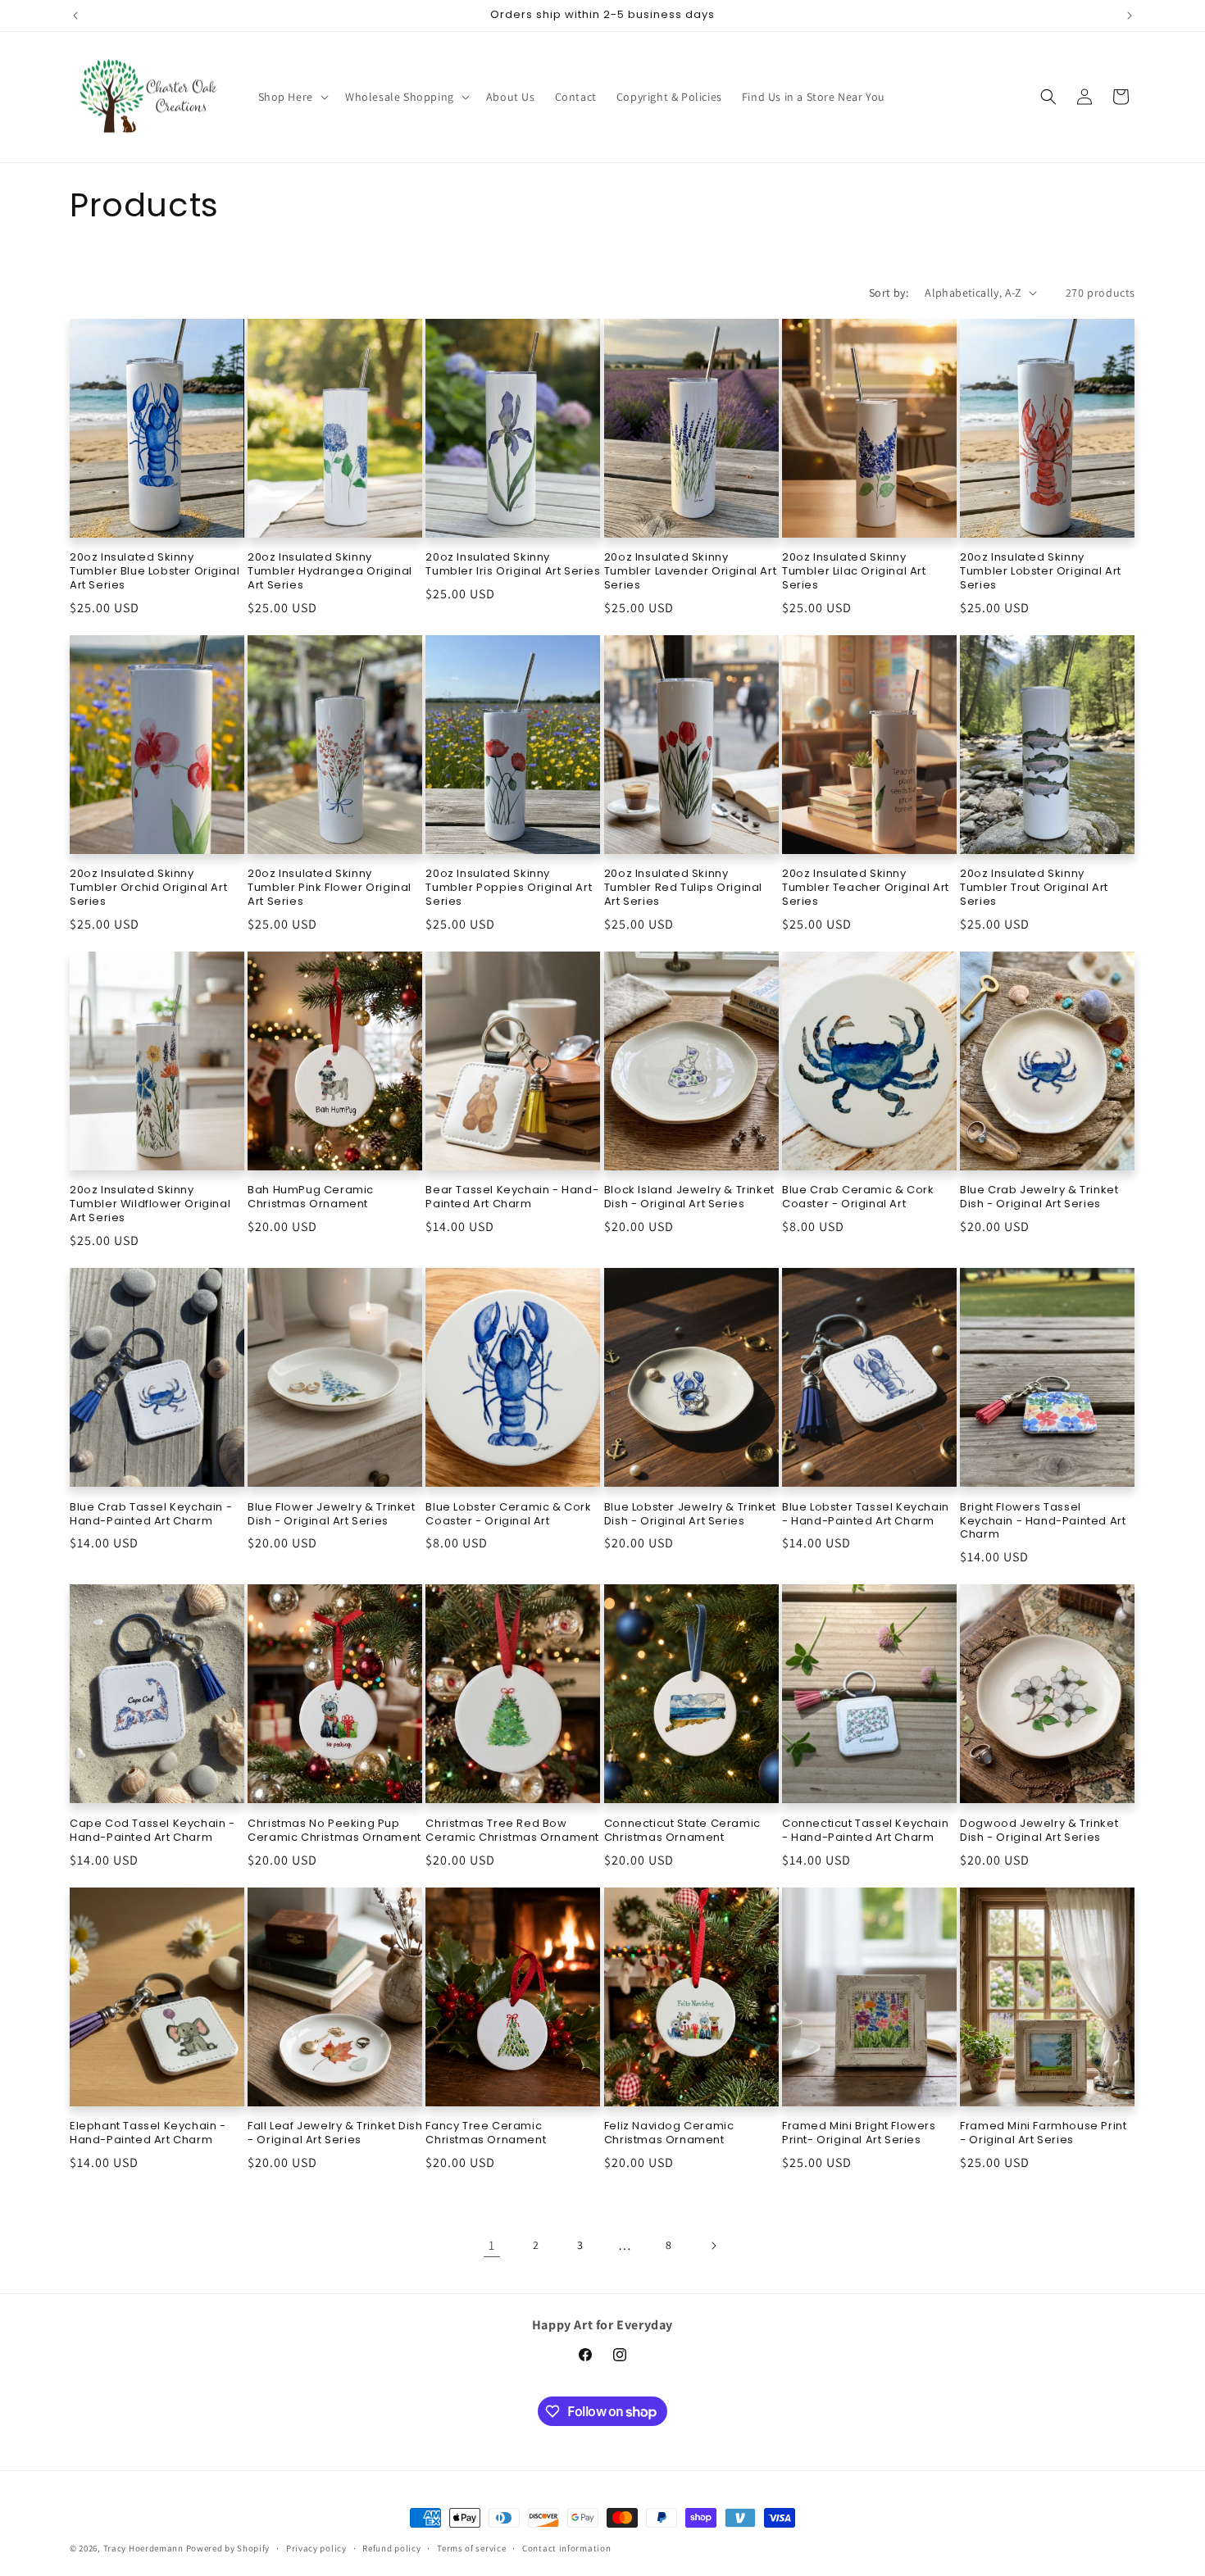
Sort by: (889, 293)
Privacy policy (316, 2548)
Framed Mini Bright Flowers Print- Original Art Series (859, 2133)
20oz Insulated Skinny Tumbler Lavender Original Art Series (690, 572)
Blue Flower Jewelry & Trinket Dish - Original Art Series (331, 1515)
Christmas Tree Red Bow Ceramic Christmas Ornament (512, 1831)
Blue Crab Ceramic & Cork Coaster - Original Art (858, 1197)
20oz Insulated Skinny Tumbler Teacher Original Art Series (866, 888)
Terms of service (471, 2548)
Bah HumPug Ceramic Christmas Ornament (311, 1197)
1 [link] (492, 2245)
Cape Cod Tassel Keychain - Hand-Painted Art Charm (152, 1831)
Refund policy (391, 2548)
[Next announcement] (1130, 16)
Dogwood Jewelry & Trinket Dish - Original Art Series (1039, 1831)
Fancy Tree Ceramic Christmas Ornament (486, 2133)
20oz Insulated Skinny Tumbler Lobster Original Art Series (1041, 572)
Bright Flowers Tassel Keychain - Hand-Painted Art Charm (1043, 1522)
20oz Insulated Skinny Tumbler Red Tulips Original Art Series (683, 888)
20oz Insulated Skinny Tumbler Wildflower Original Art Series (150, 1204)
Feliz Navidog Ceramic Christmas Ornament (669, 2133)
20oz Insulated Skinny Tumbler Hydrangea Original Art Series (330, 572)
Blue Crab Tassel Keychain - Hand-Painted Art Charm (151, 1515)
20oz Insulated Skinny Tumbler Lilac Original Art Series (854, 572)
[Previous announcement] (75, 16)
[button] (292, 97)
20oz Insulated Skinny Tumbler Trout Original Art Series (1034, 888)
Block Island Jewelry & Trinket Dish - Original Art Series (689, 1197)
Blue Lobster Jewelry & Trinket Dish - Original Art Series (690, 1515)
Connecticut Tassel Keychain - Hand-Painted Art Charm (865, 1831)
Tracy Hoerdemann (143, 2548)
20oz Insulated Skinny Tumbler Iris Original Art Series (513, 565)
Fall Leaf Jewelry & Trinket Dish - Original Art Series (335, 2133)
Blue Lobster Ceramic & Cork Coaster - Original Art (508, 1515)
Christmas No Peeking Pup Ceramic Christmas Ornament (334, 1831)
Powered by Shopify (228, 2548)
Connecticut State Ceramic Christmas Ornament (682, 1831)
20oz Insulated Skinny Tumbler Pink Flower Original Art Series (330, 888)
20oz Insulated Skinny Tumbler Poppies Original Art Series (509, 888)
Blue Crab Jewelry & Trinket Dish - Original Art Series (1039, 1197)
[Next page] (713, 2246)
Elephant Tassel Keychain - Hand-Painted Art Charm (148, 2133)
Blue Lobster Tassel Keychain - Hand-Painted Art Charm (866, 1515)
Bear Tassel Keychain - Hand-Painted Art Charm (512, 1197)
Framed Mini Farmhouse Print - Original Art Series (1043, 2133)
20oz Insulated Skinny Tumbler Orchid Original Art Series (148, 888)
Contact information (566, 2548)
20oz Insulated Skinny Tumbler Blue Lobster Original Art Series (155, 572)
